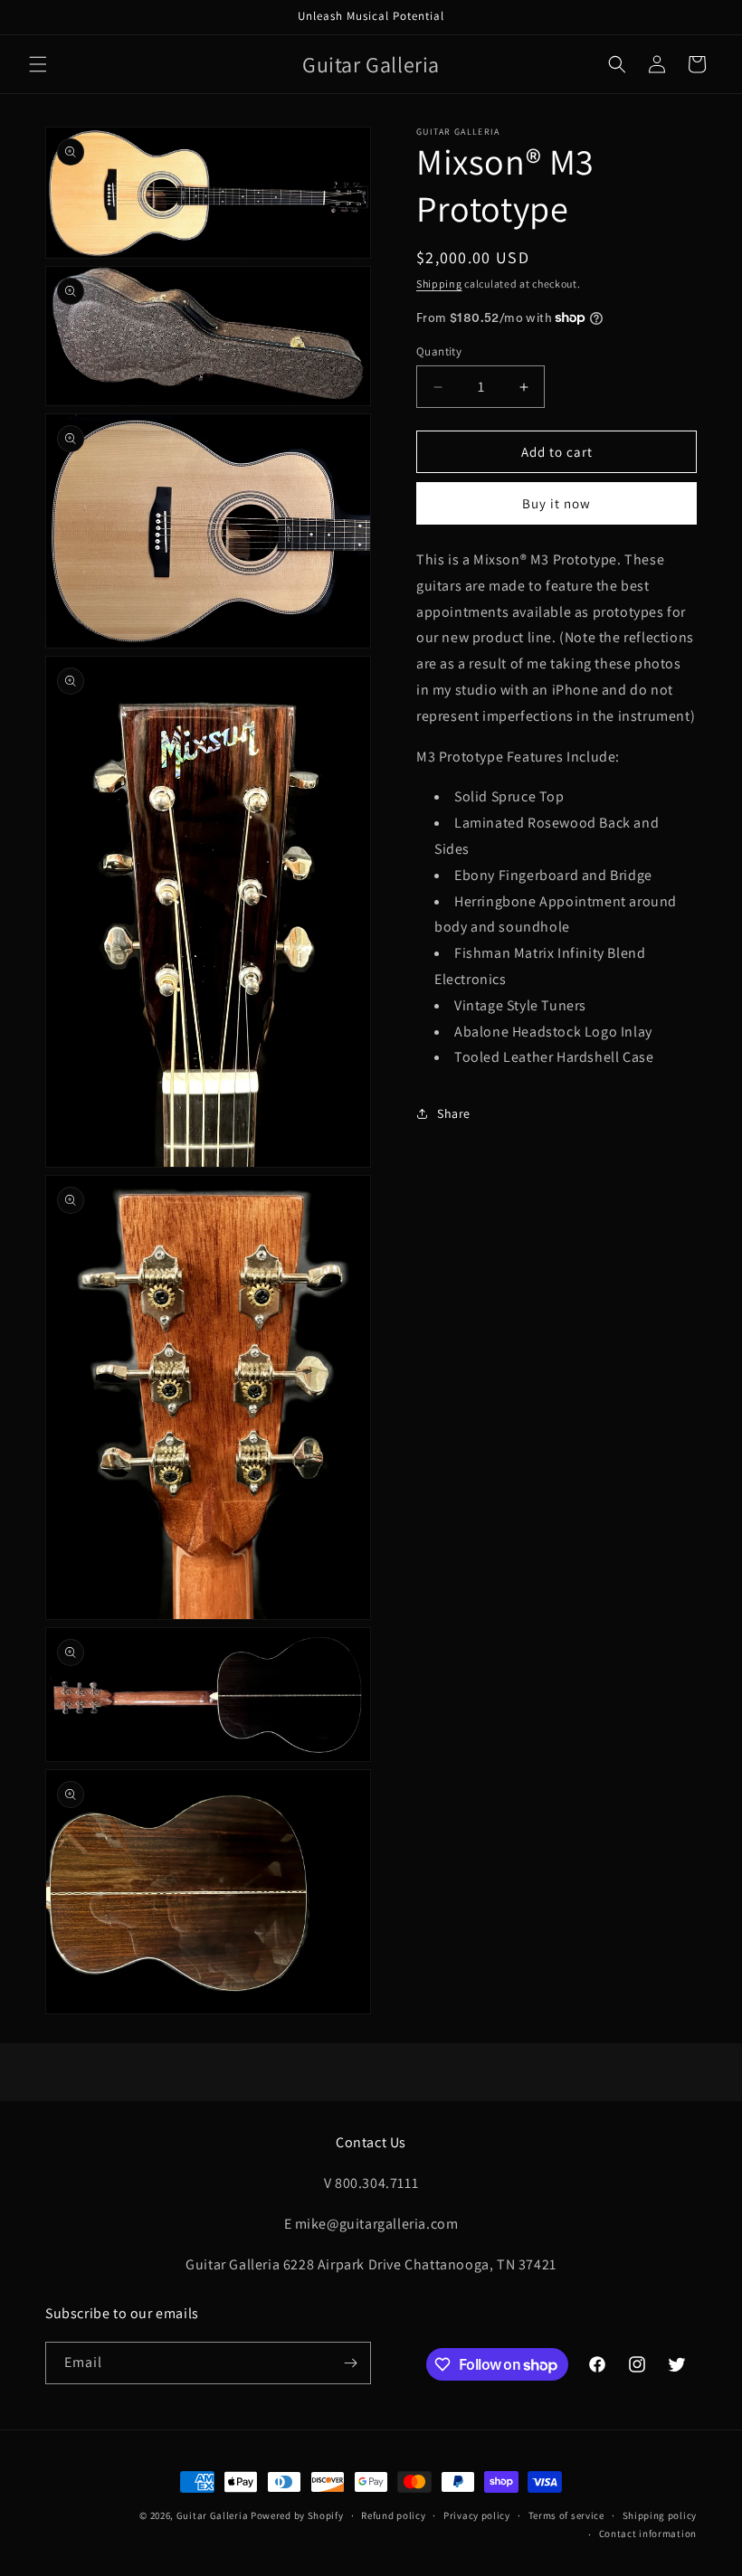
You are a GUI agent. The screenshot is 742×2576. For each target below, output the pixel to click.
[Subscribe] (350, 2363)
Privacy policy (477, 2515)
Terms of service (566, 2515)
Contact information (648, 2533)
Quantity (439, 351)
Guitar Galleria (213, 2515)
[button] (38, 64)
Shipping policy (660, 2515)
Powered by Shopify (297, 2515)
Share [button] (454, 1113)
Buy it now (556, 503)
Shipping (439, 284)
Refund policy (393, 2515)
